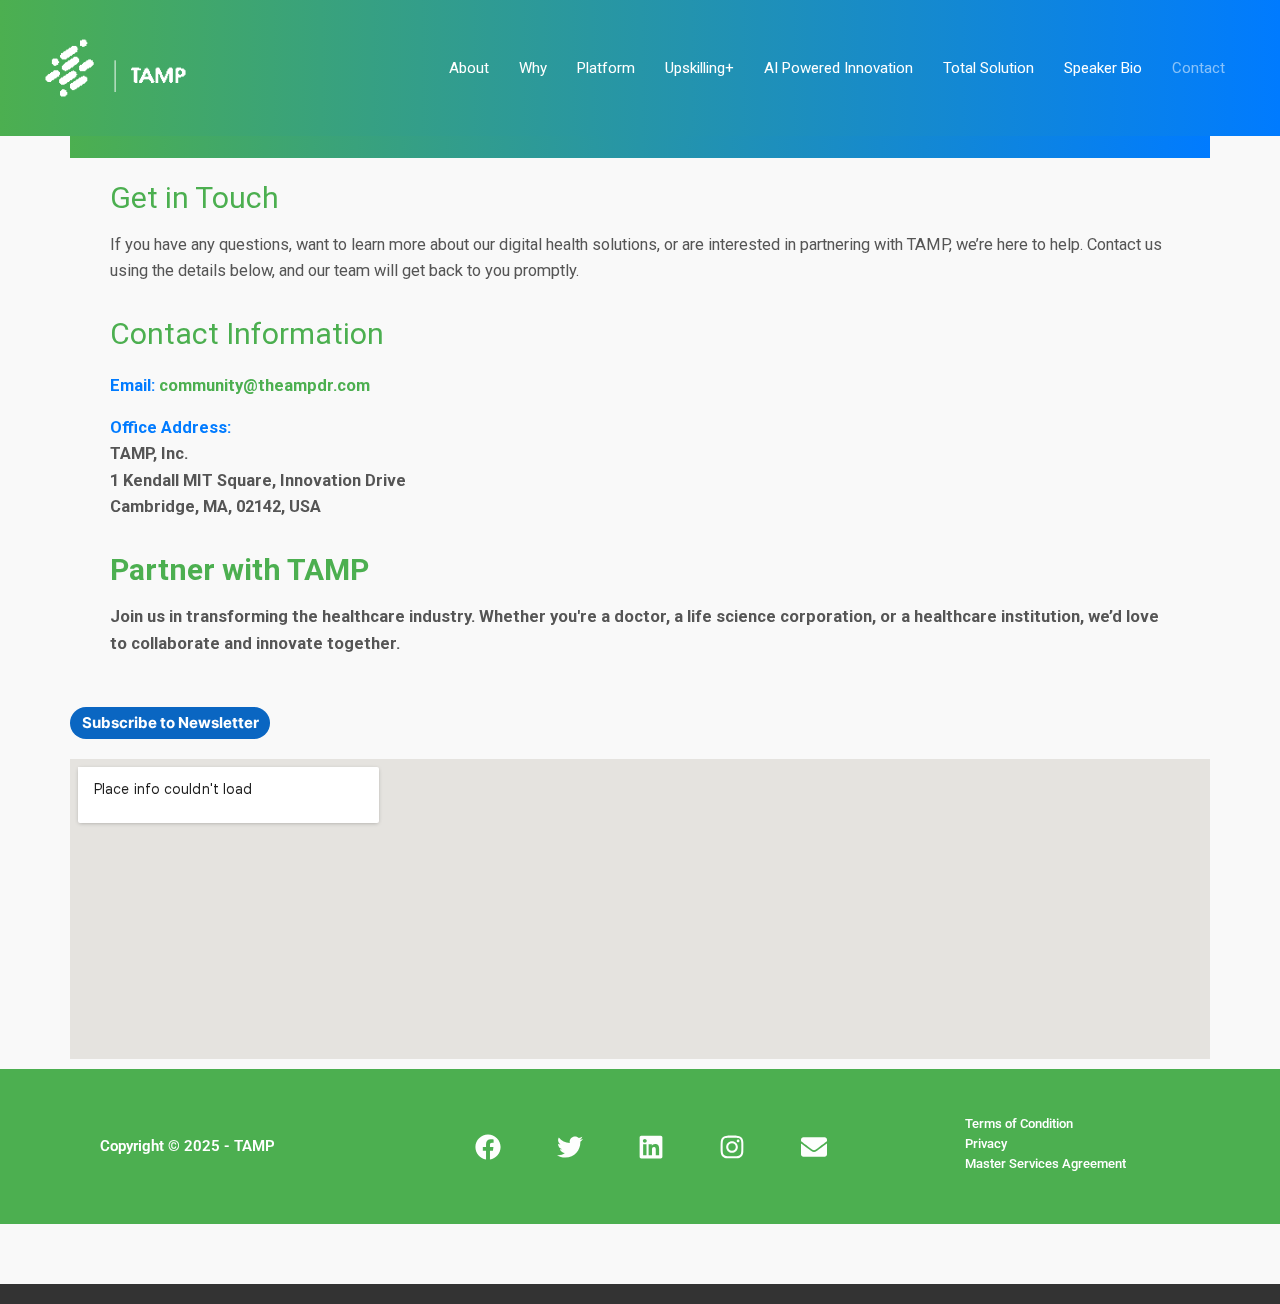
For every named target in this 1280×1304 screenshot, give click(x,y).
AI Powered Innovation (838, 68)
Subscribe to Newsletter (170, 722)
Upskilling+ (699, 68)
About (469, 68)
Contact (1198, 68)
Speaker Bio (1103, 68)
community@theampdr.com (264, 385)
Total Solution (988, 68)
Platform (606, 68)
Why (533, 68)
